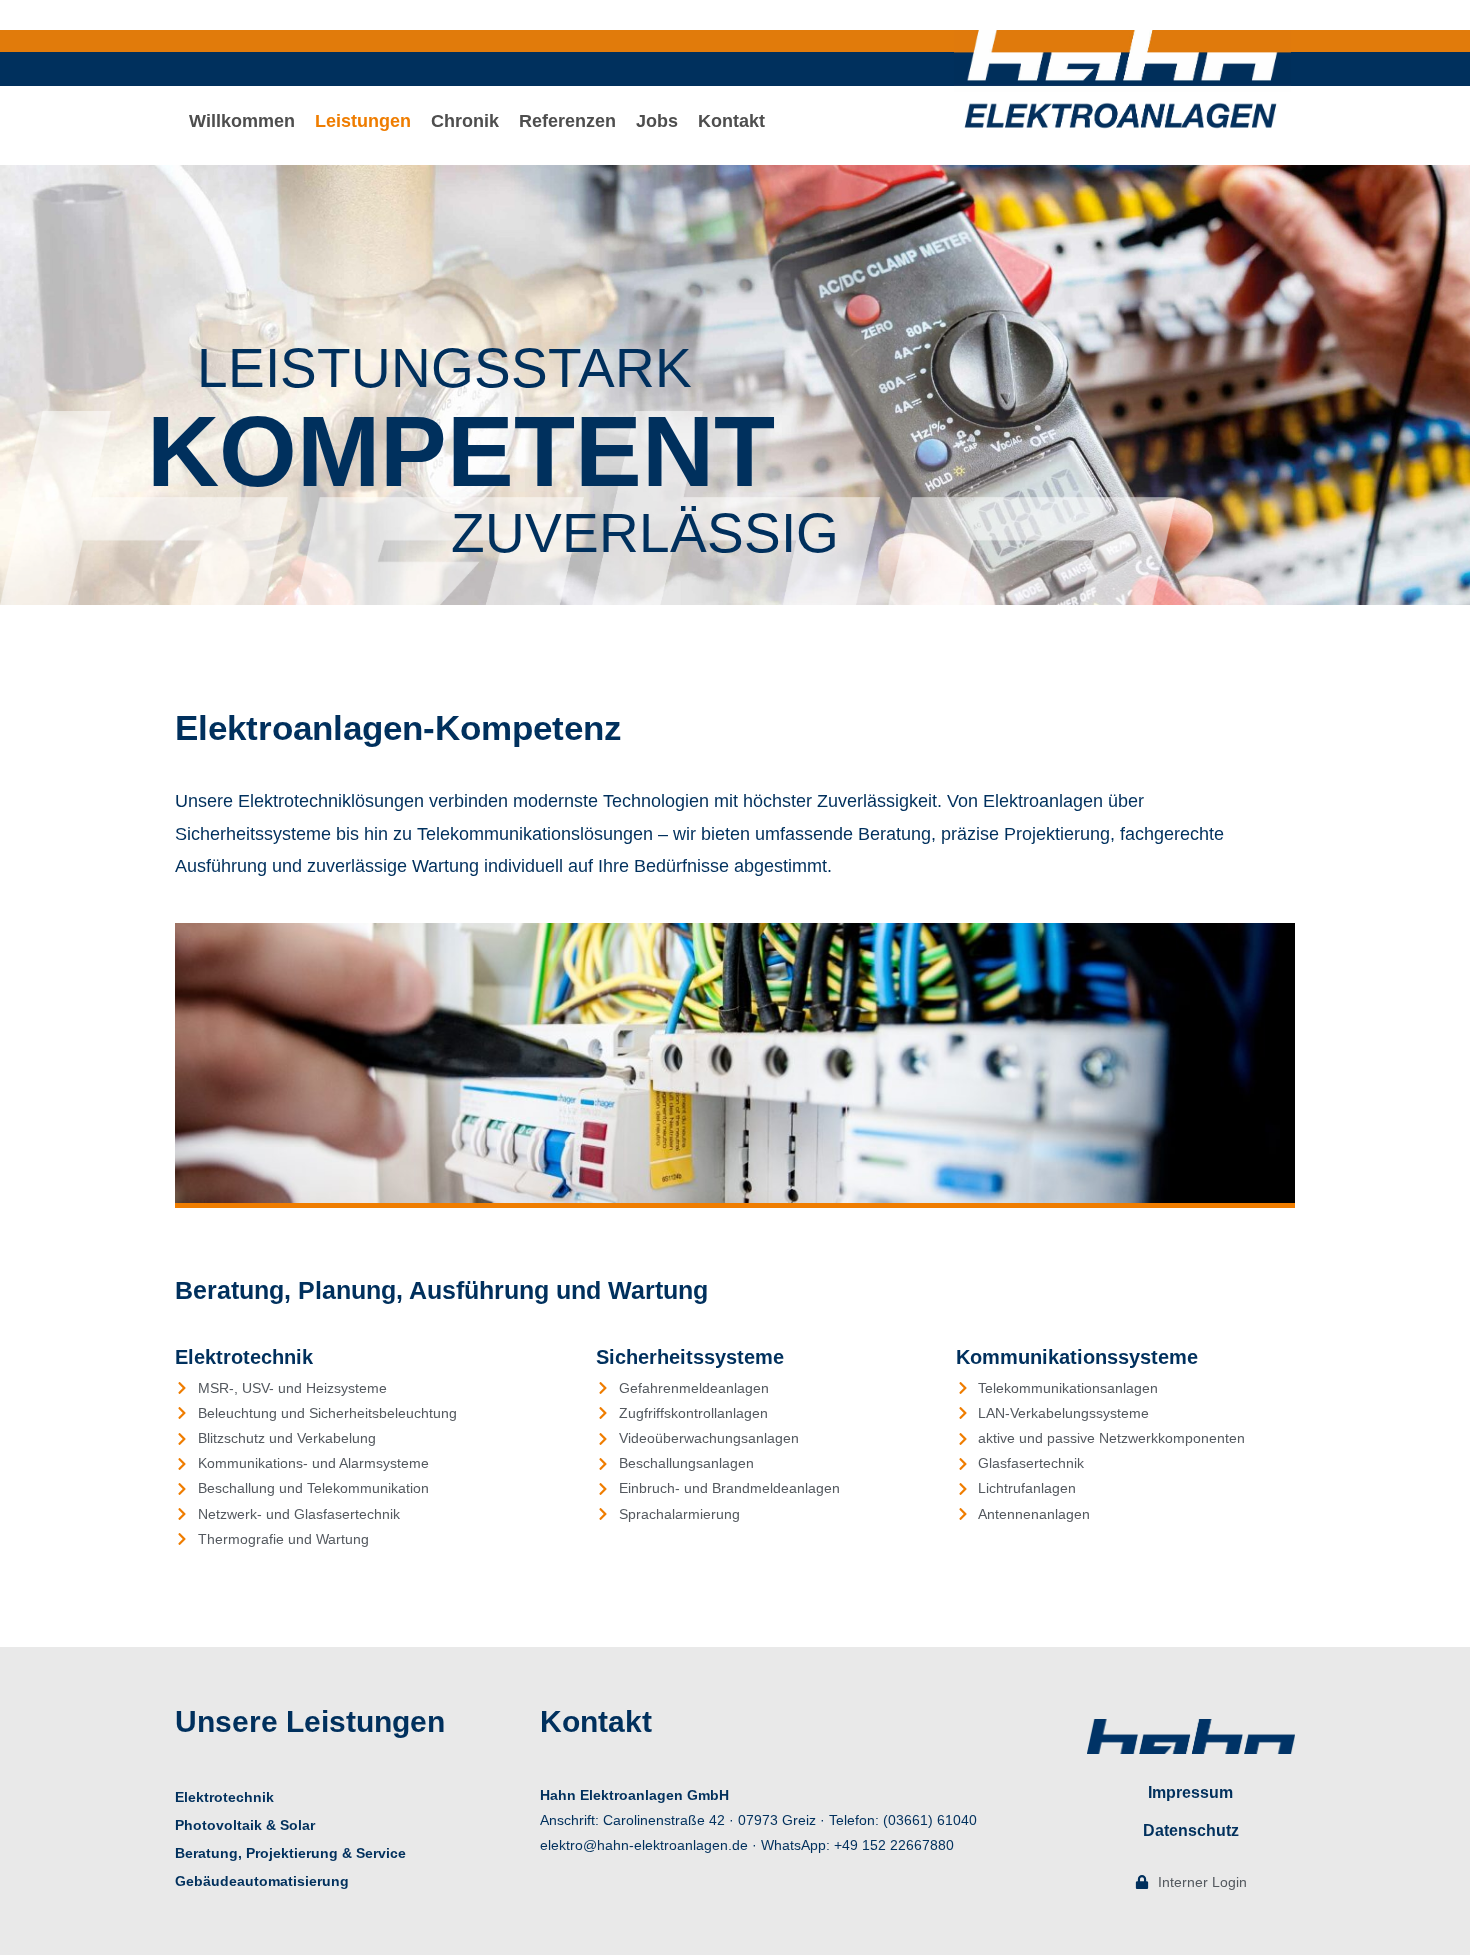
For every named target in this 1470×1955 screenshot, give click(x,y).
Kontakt (731, 121)
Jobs (657, 121)
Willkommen (242, 121)
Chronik (465, 121)
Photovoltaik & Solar (245, 1825)
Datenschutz (1191, 1830)
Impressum (1190, 1792)
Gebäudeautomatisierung (262, 1881)
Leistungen (363, 121)
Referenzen (567, 121)
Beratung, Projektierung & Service (290, 1853)
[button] (363, 121)
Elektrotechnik (224, 1797)
